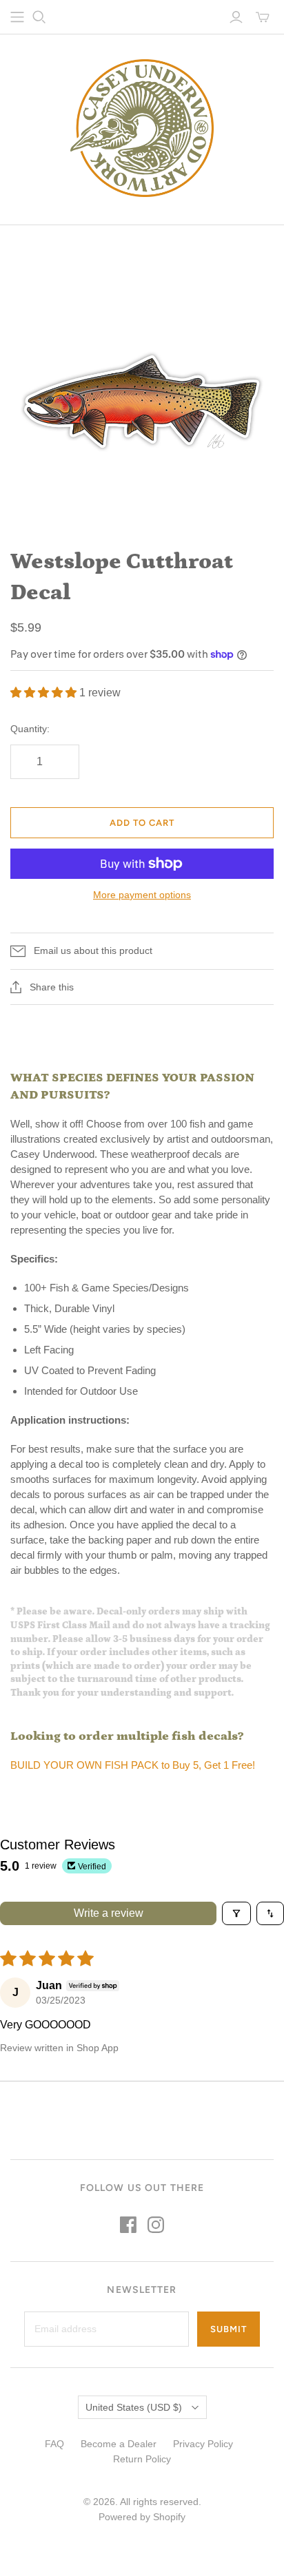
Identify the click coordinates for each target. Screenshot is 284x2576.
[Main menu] (17, 17)
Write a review (109, 1913)
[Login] (236, 17)
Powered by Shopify (142, 2517)
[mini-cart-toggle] (263, 17)
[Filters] (236, 1913)
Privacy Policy (203, 2444)
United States (134, 2407)
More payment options (142, 895)
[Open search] (39, 17)
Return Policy (142, 2459)
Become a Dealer (119, 2444)
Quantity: (30, 729)
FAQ (54, 2444)
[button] (45, 693)
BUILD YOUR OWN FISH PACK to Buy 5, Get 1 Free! (133, 1765)
